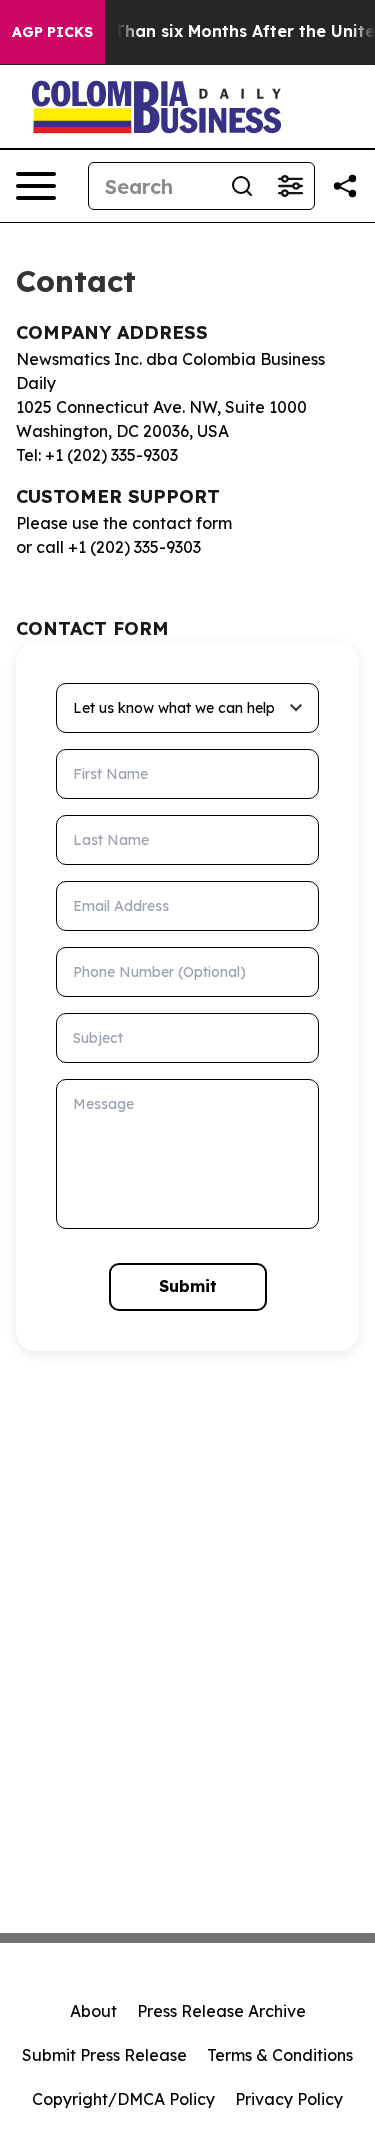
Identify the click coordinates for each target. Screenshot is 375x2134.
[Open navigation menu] (36, 186)
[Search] (242, 186)
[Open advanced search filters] (290, 186)
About (93, 2011)
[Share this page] (345, 186)
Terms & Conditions (280, 2055)
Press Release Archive (221, 2011)
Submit (188, 1286)
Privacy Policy (289, 2099)
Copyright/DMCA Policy (123, 2099)
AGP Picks (52, 32)
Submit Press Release (104, 2055)
